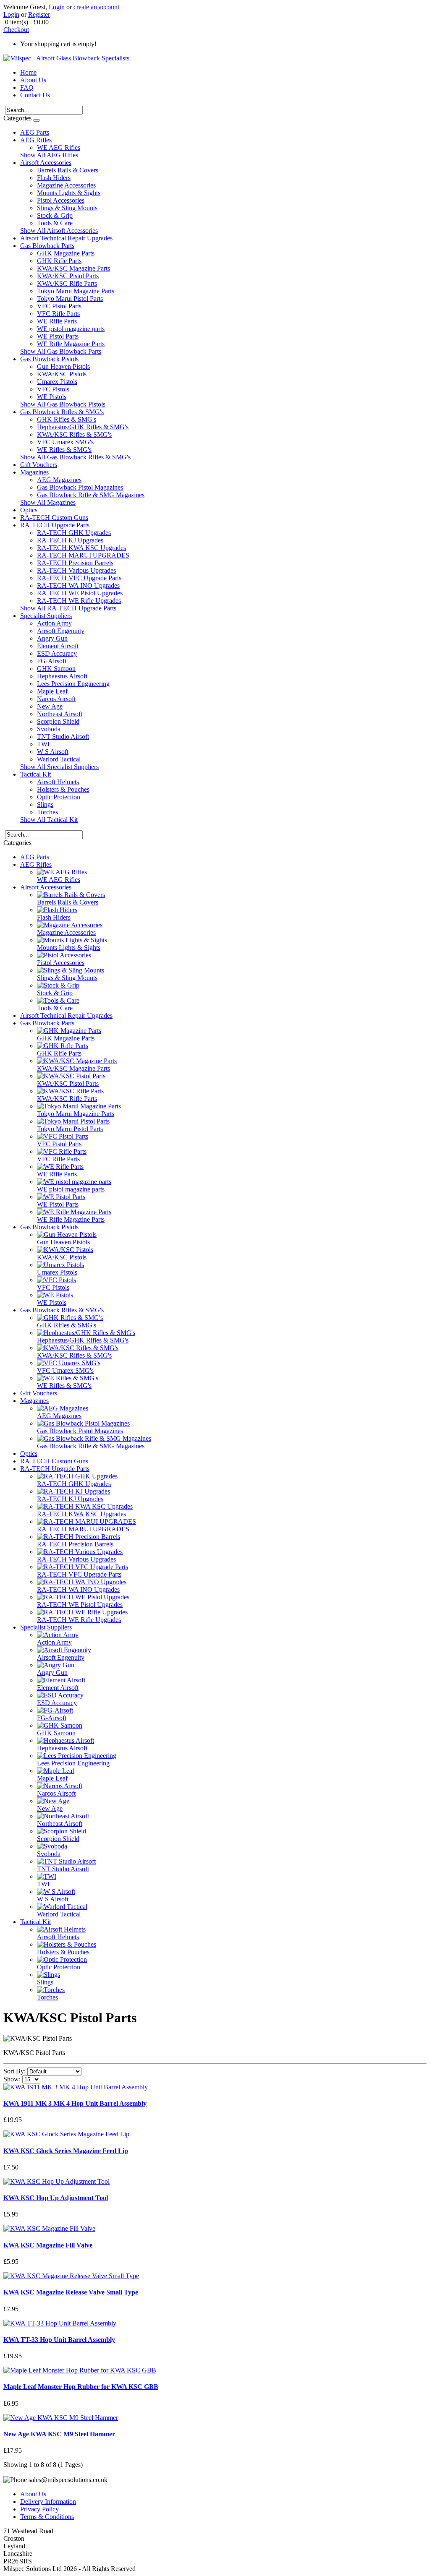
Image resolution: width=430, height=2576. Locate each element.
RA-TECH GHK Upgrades (74, 533)
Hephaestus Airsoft (62, 676)
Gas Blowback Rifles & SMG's (62, 412)
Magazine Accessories (66, 185)
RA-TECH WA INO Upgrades (78, 585)
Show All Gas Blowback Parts (61, 351)
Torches (47, 812)
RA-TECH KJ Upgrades (70, 540)
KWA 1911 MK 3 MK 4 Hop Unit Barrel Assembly (75, 2103)
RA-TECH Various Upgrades (76, 570)
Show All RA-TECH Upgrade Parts (68, 608)
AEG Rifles (36, 140)
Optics (29, 510)
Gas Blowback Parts (47, 246)
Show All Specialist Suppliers (59, 767)
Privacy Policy (39, 2509)
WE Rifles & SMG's (64, 450)
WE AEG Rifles (59, 147)
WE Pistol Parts (58, 336)
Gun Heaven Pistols (63, 366)
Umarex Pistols (57, 382)
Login (57, 7)
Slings (45, 804)
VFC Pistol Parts (59, 306)
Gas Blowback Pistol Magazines (80, 487)
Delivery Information (48, 2502)
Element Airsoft (58, 646)
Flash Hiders (54, 178)
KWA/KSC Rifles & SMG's (74, 434)
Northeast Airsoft (60, 714)
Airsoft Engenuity (61, 631)
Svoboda (49, 729)
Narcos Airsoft (56, 699)
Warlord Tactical (59, 759)
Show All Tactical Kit (49, 820)
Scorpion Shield (58, 721)
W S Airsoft (53, 752)
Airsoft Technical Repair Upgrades (66, 238)
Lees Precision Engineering (73, 684)
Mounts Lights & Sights (69, 193)
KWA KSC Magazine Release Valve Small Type (71, 2292)
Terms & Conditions (47, 2517)
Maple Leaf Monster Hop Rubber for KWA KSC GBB (81, 2387)
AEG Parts (35, 132)
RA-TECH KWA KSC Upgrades (81, 548)
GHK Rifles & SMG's (67, 419)
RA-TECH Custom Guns (54, 518)
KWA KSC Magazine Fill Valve (48, 2245)
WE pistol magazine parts (71, 329)
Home (28, 72)
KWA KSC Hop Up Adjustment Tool (56, 2198)
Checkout (16, 30)
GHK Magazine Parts (66, 253)
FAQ (27, 87)
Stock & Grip (55, 215)
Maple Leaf (52, 691)
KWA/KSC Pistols (62, 374)
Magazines (34, 472)
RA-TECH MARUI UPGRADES (83, 555)
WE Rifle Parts (57, 321)
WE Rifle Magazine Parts (71, 344)
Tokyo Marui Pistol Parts (70, 299)
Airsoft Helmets (58, 782)
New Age (50, 706)
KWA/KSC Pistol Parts (68, 276)
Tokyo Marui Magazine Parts (76, 291)
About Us (33, 80)
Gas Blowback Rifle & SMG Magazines (91, 495)
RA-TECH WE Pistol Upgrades (80, 593)
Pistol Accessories (61, 200)
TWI (43, 744)
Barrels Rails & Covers (68, 170)
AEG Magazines (59, 480)
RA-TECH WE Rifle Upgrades (79, 601)
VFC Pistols (53, 389)
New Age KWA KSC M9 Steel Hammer (59, 2434)
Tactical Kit (35, 774)
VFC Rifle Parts (58, 314)
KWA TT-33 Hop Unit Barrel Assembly (59, 2340)
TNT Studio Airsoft (63, 737)
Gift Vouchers (39, 465)
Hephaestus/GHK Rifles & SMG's (83, 427)
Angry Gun (52, 638)
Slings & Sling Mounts (67, 208)
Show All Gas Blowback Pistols (63, 404)
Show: (12, 2079)
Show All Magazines (48, 502)
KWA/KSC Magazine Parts (73, 268)
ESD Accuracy (57, 653)
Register (39, 14)
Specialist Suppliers (46, 616)
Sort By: (14, 2071)
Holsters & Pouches (63, 789)
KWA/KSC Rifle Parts (67, 283)
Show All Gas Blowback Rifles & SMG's (75, 457)
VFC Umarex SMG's (65, 442)
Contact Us (35, 95)
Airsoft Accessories (46, 163)
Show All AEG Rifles (49, 155)
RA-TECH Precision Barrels (75, 563)
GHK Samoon (56, 669)
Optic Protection (59, 797)
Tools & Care (55, 223)
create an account (96, 7)
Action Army (54, 623)
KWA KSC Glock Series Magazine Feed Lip (66, 2151)
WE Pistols (52, 397)
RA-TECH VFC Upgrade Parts (79, 578)
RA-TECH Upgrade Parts (55, 525)
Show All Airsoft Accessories (59, 231)
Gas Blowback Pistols (49, 359)
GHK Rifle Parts (59, 261)
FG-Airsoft (52, 661)
